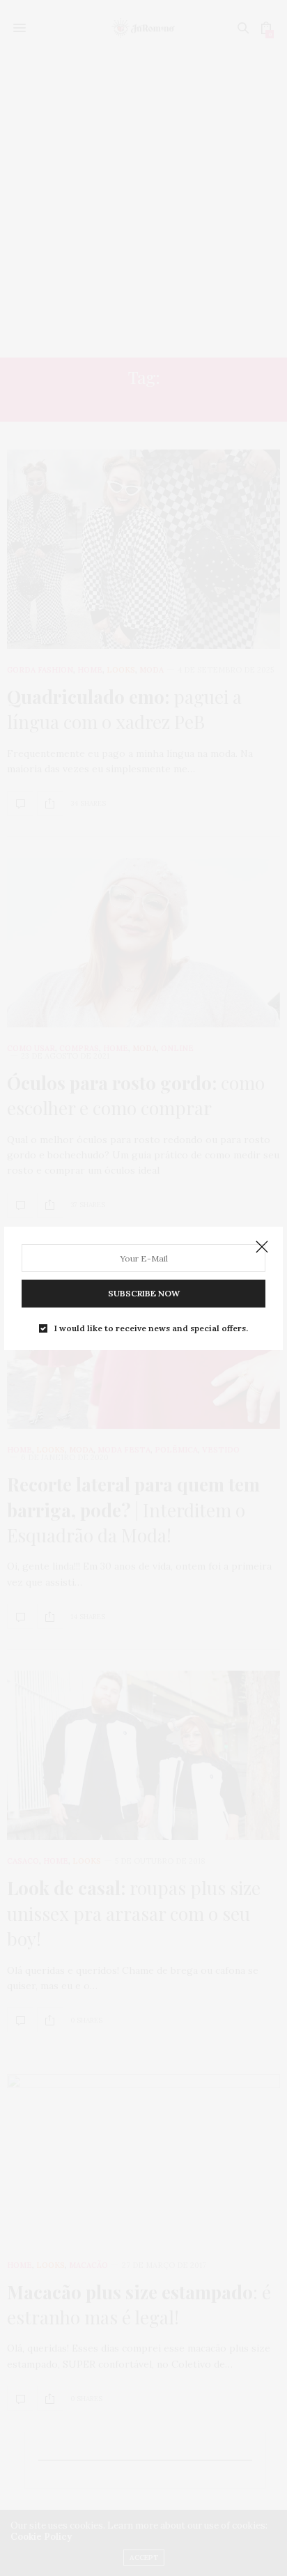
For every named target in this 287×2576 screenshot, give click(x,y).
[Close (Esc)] (262, 1248)
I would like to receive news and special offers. (151, 1328)
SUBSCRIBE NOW (144, 1293)
